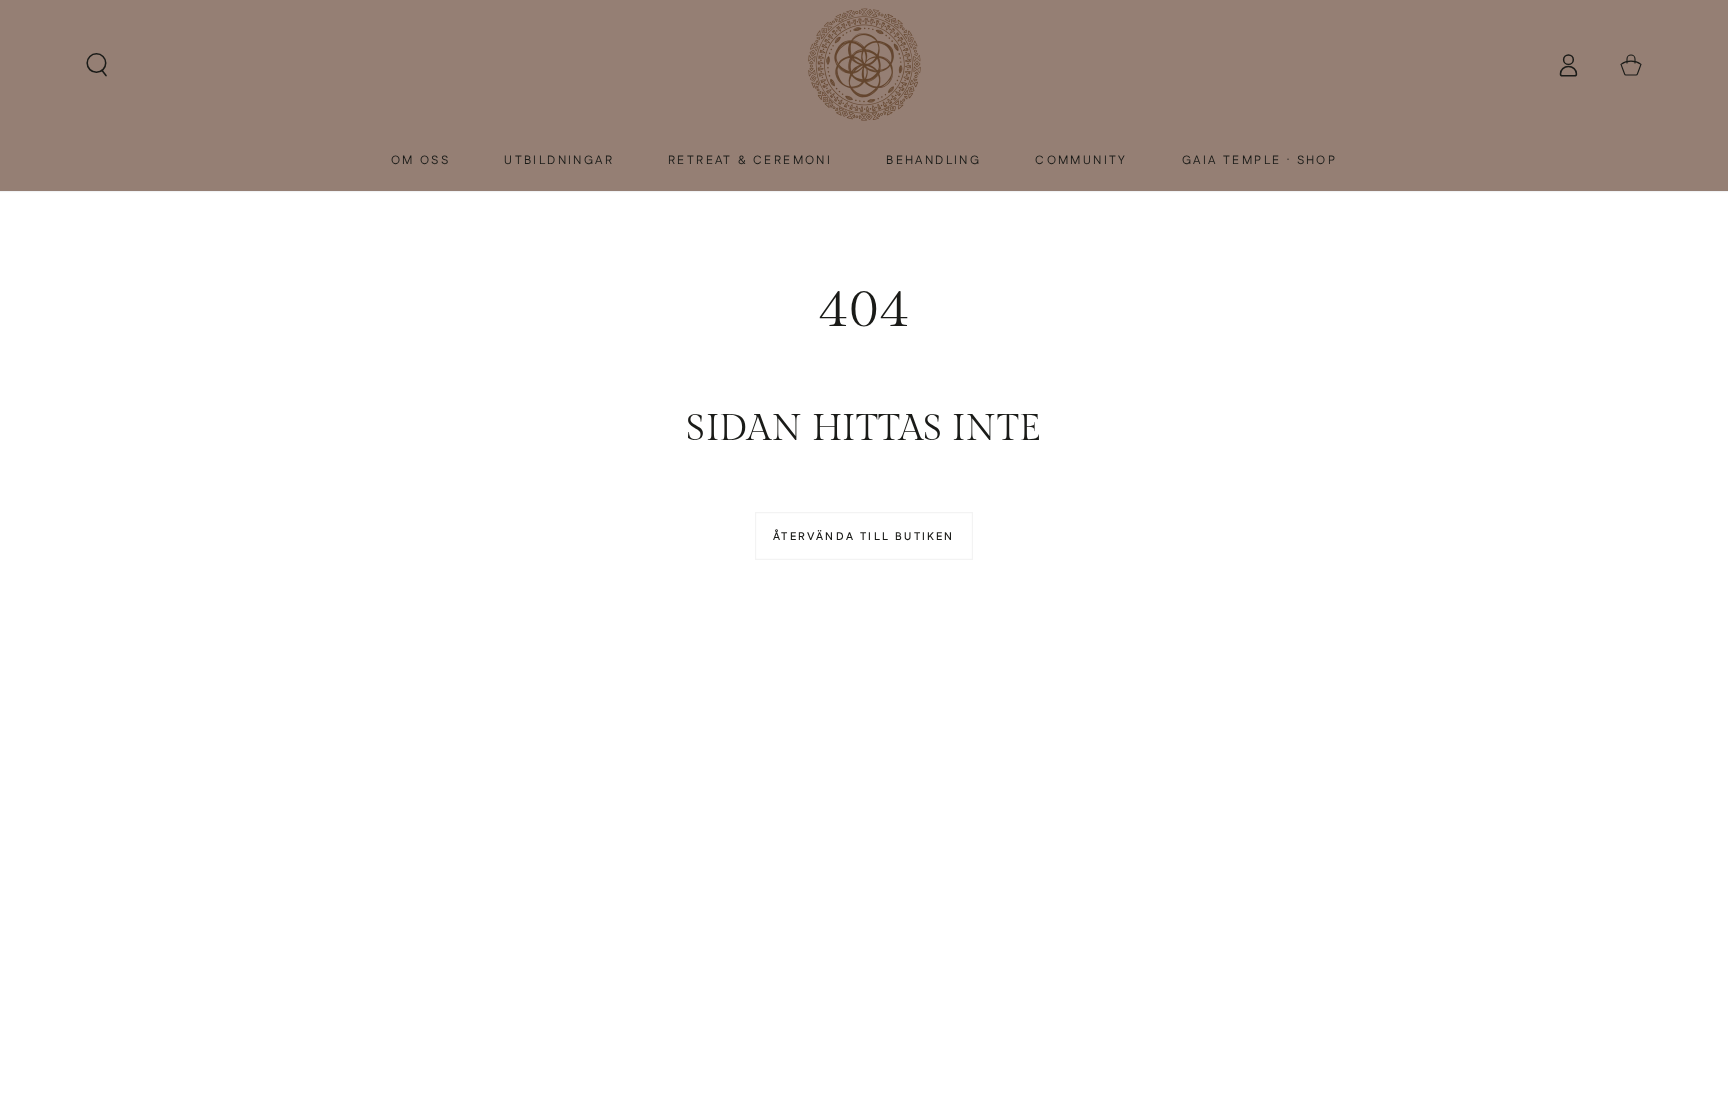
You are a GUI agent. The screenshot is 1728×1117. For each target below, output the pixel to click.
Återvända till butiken (863, 537)
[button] (97, 65)
